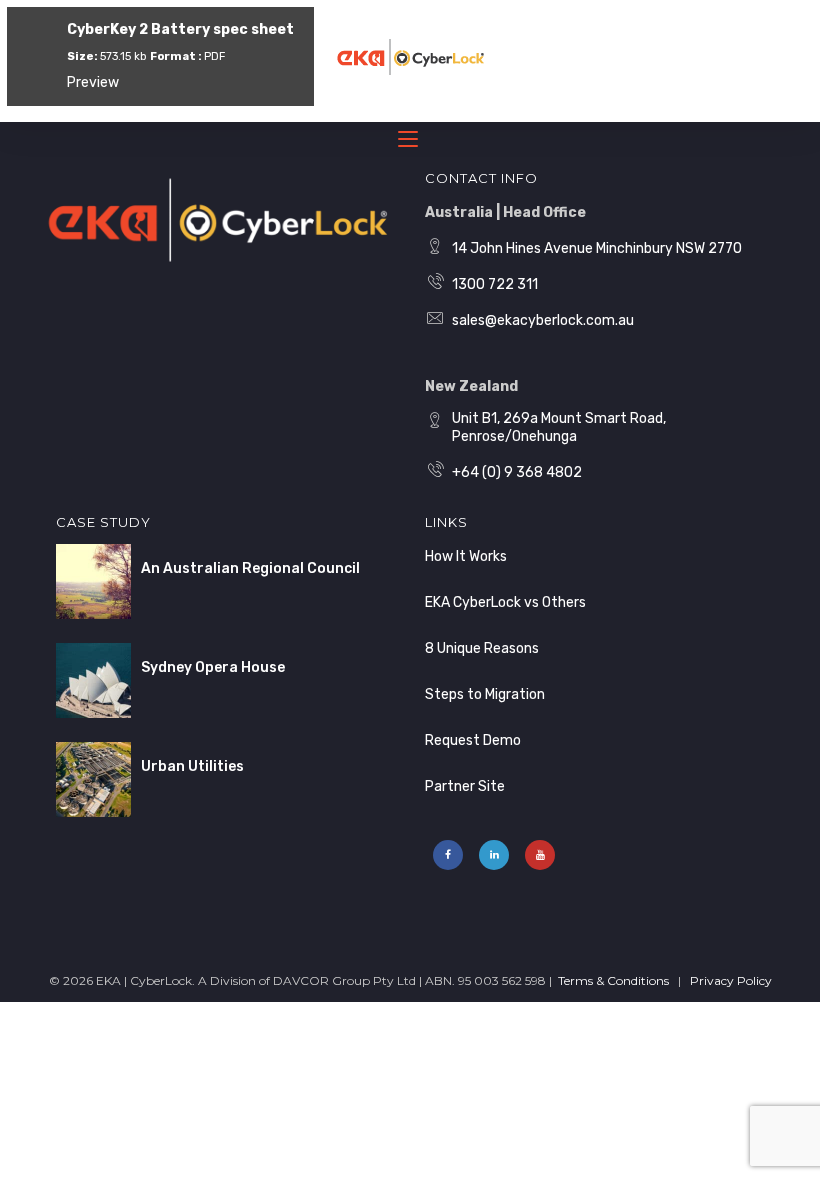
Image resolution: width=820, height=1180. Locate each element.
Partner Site (465, 786)
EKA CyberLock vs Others (505, 602)
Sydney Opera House (213, 667)
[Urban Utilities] (93, 779)
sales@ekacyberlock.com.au (543, 320)
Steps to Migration (485, 694)
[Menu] (410, 143)
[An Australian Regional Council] (93, 581)
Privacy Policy (731, 980)
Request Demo (473, 740)
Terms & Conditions (613, 980)
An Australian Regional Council (250, 568)
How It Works (466, 556)
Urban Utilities (192, 766)
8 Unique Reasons (482, 648)
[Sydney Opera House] (93, 680)
